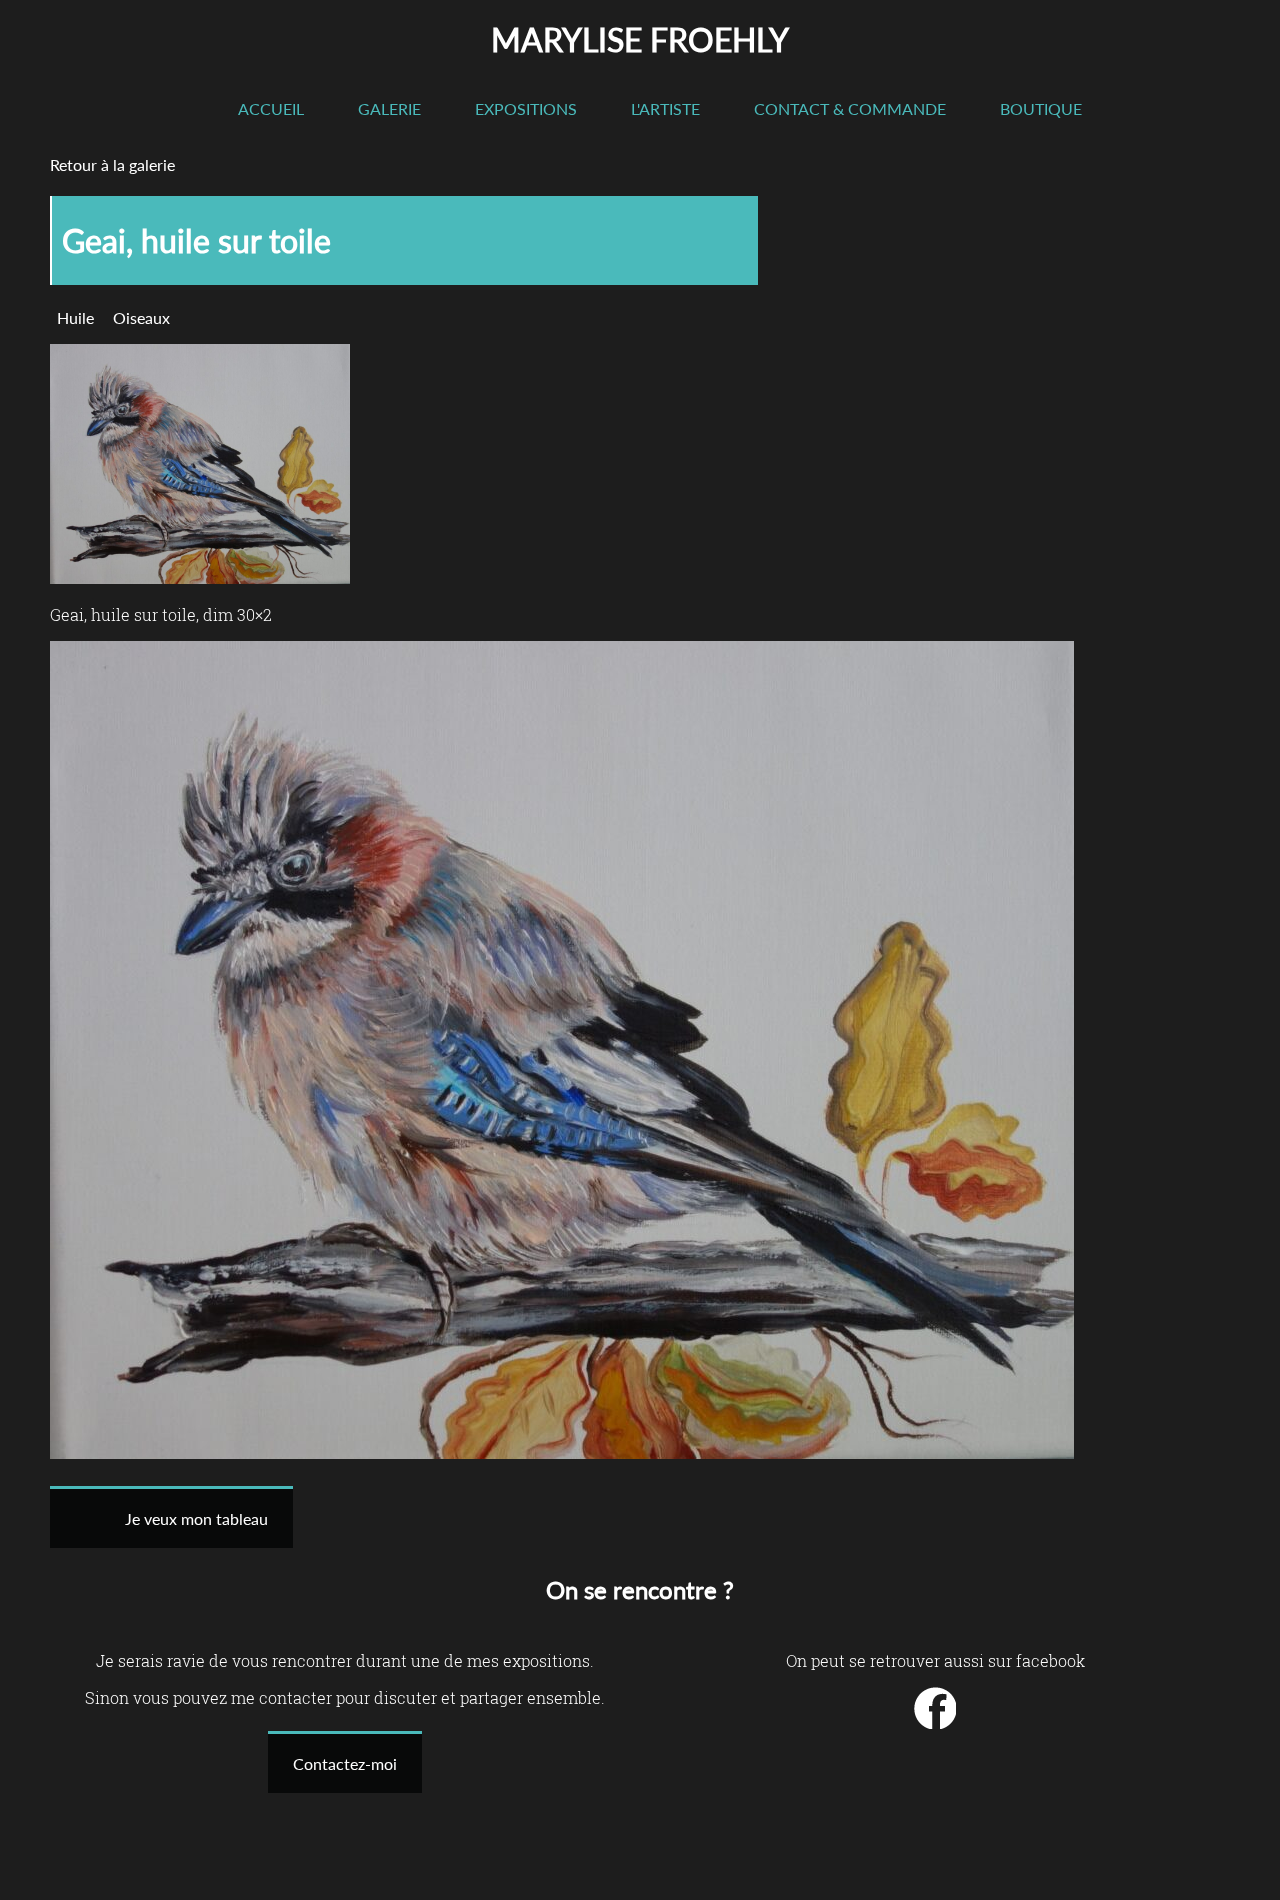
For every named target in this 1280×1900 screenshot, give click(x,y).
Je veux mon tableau (196, 1518)
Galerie (389, 108)
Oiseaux (141, 317)
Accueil (271, 108)
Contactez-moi (345, 1763)
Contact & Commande (850, 108)
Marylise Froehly (640, 39)
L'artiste (665, 108)
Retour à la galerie (112, 164)
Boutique (1041, 108)
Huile (75, 317)
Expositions (526, 108)
